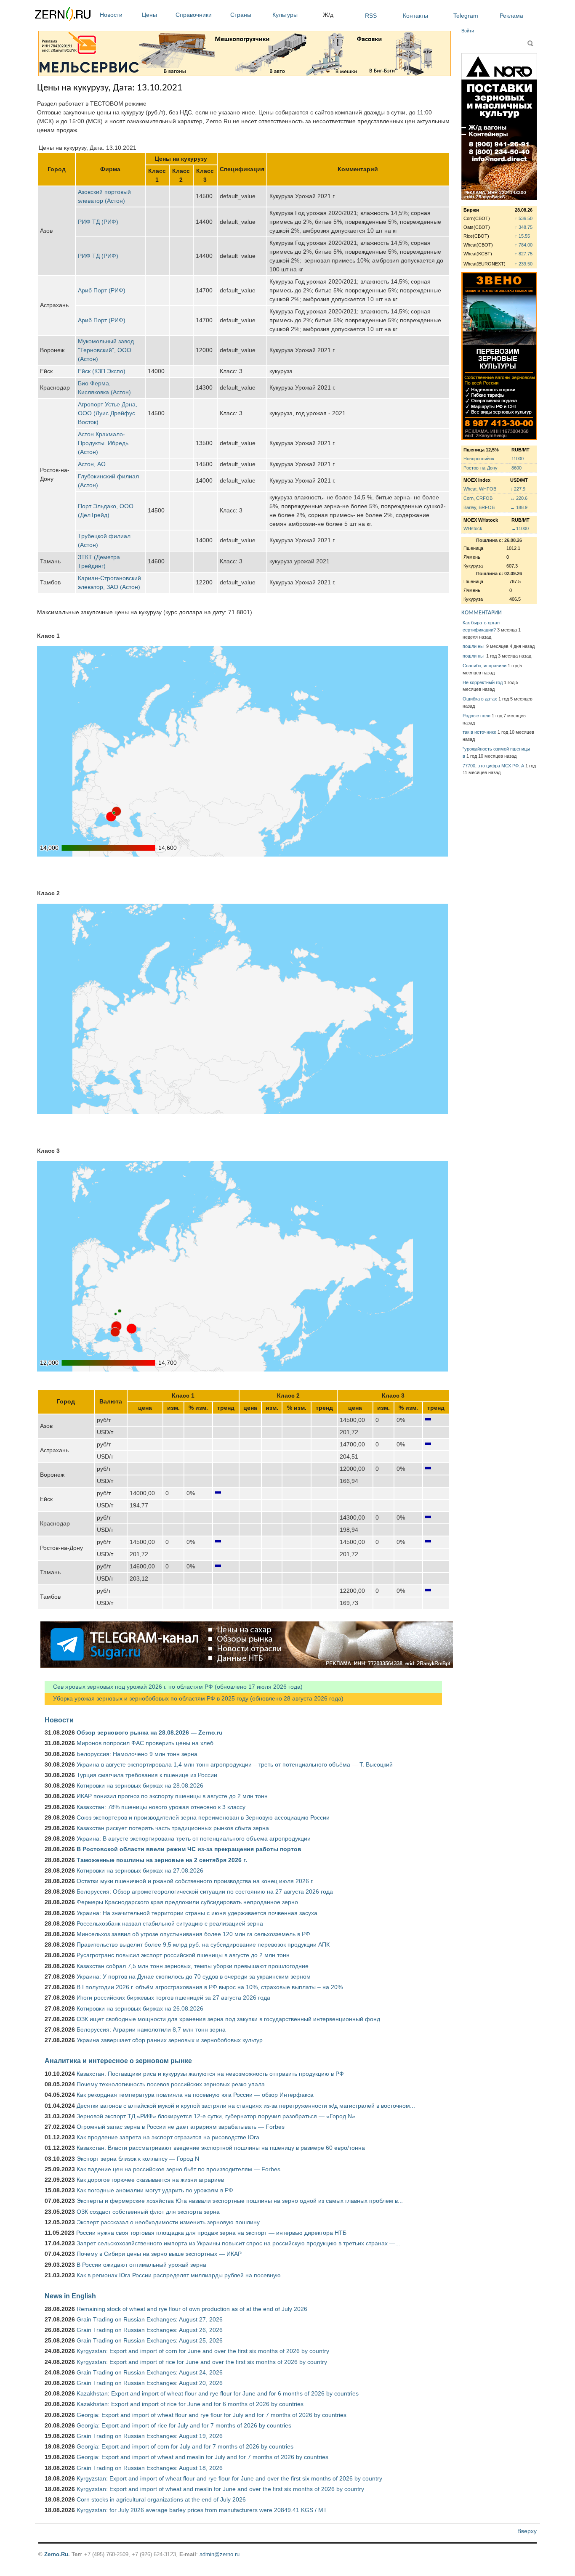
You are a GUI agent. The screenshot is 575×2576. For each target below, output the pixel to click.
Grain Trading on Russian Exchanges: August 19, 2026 (150, 2436)
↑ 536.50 (524, 218)
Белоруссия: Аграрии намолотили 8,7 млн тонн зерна (151, 2029)
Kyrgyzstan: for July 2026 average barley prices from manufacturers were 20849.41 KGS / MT (202, 2510)
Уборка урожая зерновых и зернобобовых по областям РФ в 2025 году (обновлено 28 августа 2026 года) (194, 1698)
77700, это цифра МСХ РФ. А (493, 766)
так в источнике (479, 732)
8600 (516, 468)
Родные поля (477, 716)
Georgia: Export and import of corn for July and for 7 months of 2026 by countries (185, 2446)
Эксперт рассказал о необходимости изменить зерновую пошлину (168, 2222)
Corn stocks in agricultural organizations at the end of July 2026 (161, 2499)
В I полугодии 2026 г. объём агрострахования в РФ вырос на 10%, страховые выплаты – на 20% (210, 1987)
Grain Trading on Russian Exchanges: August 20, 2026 (150, 2383)
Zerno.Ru (56, 2554)
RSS (371, 16)
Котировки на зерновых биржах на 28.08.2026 (140, 1785)
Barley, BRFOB (479, 507)
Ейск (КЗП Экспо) (102, 371)
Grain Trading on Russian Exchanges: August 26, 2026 (150, 2330)
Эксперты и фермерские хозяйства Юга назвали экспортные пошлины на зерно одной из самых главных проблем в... (240, 2201)
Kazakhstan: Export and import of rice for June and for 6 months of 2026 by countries (190, 2404)
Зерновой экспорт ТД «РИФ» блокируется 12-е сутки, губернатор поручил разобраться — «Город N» (216, 2116)
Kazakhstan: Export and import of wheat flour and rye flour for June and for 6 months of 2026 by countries (218, 2393)
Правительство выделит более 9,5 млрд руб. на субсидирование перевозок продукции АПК (203, 1945)
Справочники (194, 15)
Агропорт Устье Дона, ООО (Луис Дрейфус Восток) (108, 413)
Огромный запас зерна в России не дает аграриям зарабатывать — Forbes (181, 2127)
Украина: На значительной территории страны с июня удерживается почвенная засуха (197, 1913)
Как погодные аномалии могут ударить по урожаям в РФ (155, 2190)
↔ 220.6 (519, 498)
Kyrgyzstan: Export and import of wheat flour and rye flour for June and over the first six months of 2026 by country (229, 2478)
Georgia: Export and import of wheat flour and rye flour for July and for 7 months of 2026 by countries (212, 2415)
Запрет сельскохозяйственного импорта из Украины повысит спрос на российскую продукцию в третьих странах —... (238, 2243)
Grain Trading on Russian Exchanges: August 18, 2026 (150, 2468)
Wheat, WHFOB (480, 489)
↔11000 (520, 528)
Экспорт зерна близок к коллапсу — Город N (138, 2159)
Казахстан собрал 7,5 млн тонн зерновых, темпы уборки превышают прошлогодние (193, 1966)
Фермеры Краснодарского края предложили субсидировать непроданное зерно (187, 1902)
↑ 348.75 (524, 227)
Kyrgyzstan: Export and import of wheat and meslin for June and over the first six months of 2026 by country (220, 2489)
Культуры (285, 15)
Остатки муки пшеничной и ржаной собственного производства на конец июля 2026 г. (195, 1881)
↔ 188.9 (519, 507)
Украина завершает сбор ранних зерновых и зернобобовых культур (170, 2040)
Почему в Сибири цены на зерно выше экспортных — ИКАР (159, 2254)
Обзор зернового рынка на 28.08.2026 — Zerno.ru (150, 1732)
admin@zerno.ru (220, 2554)
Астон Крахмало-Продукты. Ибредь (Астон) (103, 443)
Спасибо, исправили (484, 666)
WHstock (473, 528)
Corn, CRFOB (478, 498)
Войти (468, 31)
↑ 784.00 (524, 245)
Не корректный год (483, 682)
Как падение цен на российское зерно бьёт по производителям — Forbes (178, 2169)
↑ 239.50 (524, 264)
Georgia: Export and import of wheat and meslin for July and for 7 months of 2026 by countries (202, 2457)
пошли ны (474, 646)
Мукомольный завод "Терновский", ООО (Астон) (106, 350)
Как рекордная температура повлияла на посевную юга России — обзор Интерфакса (195, 2095)
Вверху (527, 2531)
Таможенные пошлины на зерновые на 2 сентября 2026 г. (162, 1860)
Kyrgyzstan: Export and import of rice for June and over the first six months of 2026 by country (202, 2362)
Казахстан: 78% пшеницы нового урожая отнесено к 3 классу (161, 1807)
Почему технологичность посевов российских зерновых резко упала (171, 2084)
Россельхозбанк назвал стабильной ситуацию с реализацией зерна (170, 1923)
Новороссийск (479, 459)
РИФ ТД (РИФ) (98, 222)
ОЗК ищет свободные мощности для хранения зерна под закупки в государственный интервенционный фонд (228, 2019)
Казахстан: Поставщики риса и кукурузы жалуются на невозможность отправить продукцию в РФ (210, 2074)
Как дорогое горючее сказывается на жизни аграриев (150, 2180)
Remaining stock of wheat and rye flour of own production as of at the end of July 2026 (192, 2309)
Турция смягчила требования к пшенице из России (147, 1775)
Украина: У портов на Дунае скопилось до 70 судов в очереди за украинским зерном (194, 1976)
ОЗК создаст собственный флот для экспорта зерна (148, 2212)
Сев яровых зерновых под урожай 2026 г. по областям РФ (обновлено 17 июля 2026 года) (174, 1687)
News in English (70, 2296)
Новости (111, 15)
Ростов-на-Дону (480, 468)
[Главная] (63, 15)
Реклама (511, 16)
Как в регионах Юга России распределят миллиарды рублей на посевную (179, 2275)
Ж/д (328, 15)
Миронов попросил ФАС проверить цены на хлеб (145, 1743)
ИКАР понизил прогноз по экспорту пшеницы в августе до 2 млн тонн (172, 1796)
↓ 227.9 (518, 489)
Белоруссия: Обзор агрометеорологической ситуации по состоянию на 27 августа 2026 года (205, 1892)
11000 (518, 459)
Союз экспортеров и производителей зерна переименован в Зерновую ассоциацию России (203, 1817)
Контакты (415, 16)
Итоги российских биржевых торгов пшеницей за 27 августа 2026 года (173, 1998)
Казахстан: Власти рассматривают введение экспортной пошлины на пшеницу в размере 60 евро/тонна (221, 2148)
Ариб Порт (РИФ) (102, 290)
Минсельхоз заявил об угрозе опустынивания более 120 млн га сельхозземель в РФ (193, 1934)
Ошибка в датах (480, 699)
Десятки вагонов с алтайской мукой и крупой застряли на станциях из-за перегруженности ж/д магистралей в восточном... (246, 2106)
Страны (241, 15)
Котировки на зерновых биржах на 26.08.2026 (140, 2008)
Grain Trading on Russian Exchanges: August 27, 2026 (150, 2319)
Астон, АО (92, 464)
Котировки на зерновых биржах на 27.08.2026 (140, 1870)
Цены (149, 15)
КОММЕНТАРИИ (482, 613)
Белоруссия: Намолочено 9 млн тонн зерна (137, 1754)
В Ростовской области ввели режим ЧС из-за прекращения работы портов (189, 1849)
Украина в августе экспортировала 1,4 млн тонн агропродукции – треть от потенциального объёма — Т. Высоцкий (235, 1764)
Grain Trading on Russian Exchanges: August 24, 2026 (150, 2372)
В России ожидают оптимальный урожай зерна (141, 2265)
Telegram (466, 16)
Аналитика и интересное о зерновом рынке (118, 2061)
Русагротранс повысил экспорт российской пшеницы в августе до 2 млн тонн (183, 1955)
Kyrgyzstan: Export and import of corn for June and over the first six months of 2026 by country (203, 2351)
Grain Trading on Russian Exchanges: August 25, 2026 (150, 2340)
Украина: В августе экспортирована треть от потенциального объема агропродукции (194, 1838)
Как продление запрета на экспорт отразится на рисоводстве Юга (168, 2137)
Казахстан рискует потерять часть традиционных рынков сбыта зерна (173, 1828)
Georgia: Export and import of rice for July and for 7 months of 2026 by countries (184, 2425)
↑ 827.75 (524, 254)
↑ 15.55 (522, 236)
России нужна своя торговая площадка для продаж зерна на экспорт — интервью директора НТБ (211, 2233)
